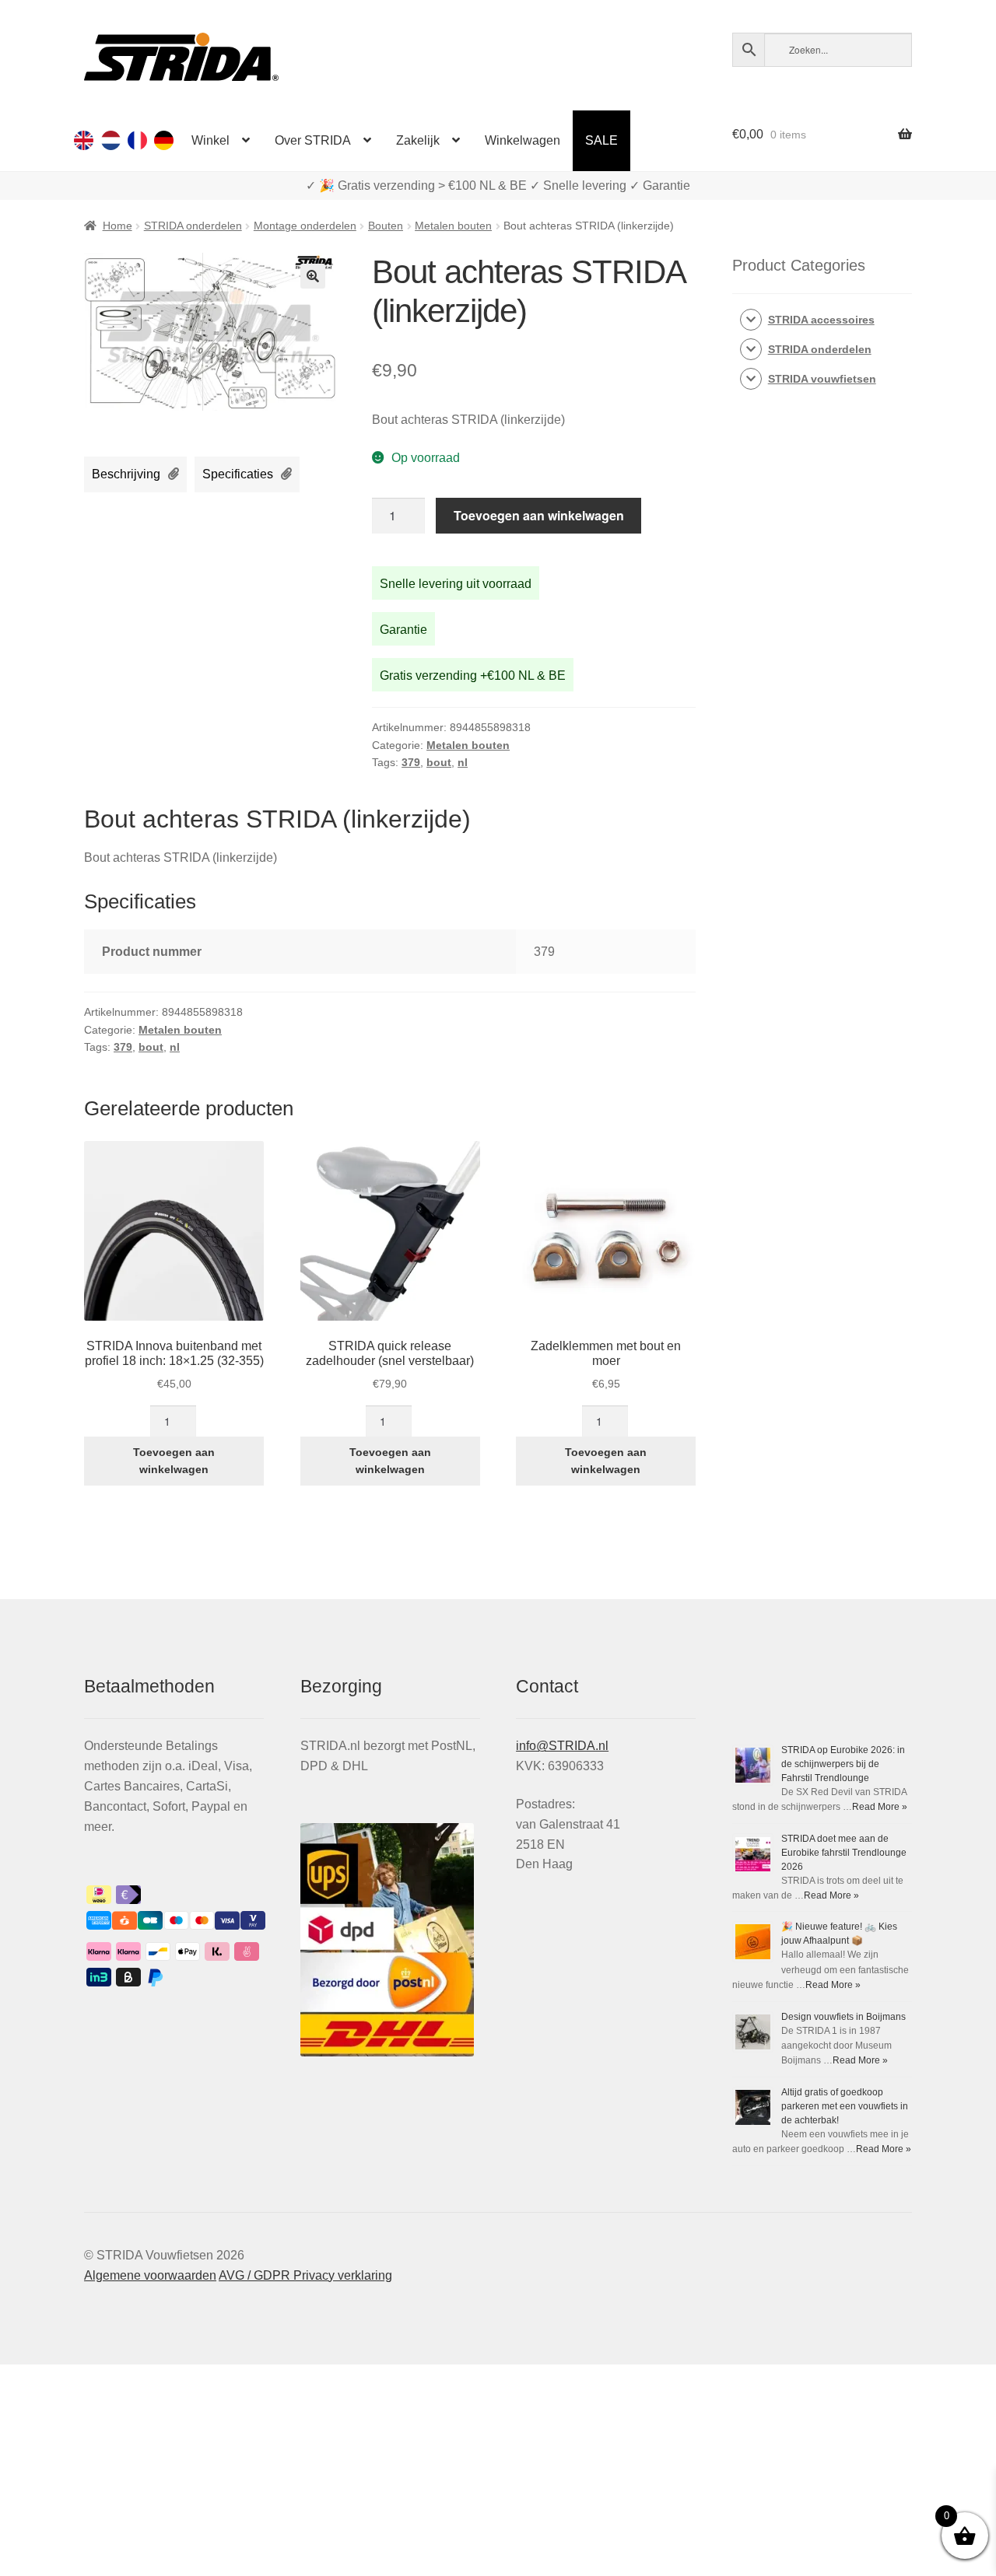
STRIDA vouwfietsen (822, 379)
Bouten (386, 226)
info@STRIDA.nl (562, 1746)
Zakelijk (418, 140)
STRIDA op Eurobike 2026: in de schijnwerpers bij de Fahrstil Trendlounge (843, 1764)
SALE (601, 140)
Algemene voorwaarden (150, 2275)
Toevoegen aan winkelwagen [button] (174, 1461)
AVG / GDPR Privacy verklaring (305, 2275)
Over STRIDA (313, 140)
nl (463, 762)
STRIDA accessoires (821, 320)
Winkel (210, 140)
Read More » (880, 1807)
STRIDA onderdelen (193, 226)
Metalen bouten (453, 226)
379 (411, 762)
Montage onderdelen (305, 226)
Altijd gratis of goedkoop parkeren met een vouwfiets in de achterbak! (845, 2106)
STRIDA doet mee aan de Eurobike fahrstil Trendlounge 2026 (844, 1853)
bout (439, 762)
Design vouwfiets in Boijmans (843, 2017)
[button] (313, 276)
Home (117, 226)
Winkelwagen (523, 140)
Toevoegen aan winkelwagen (539, 515)
